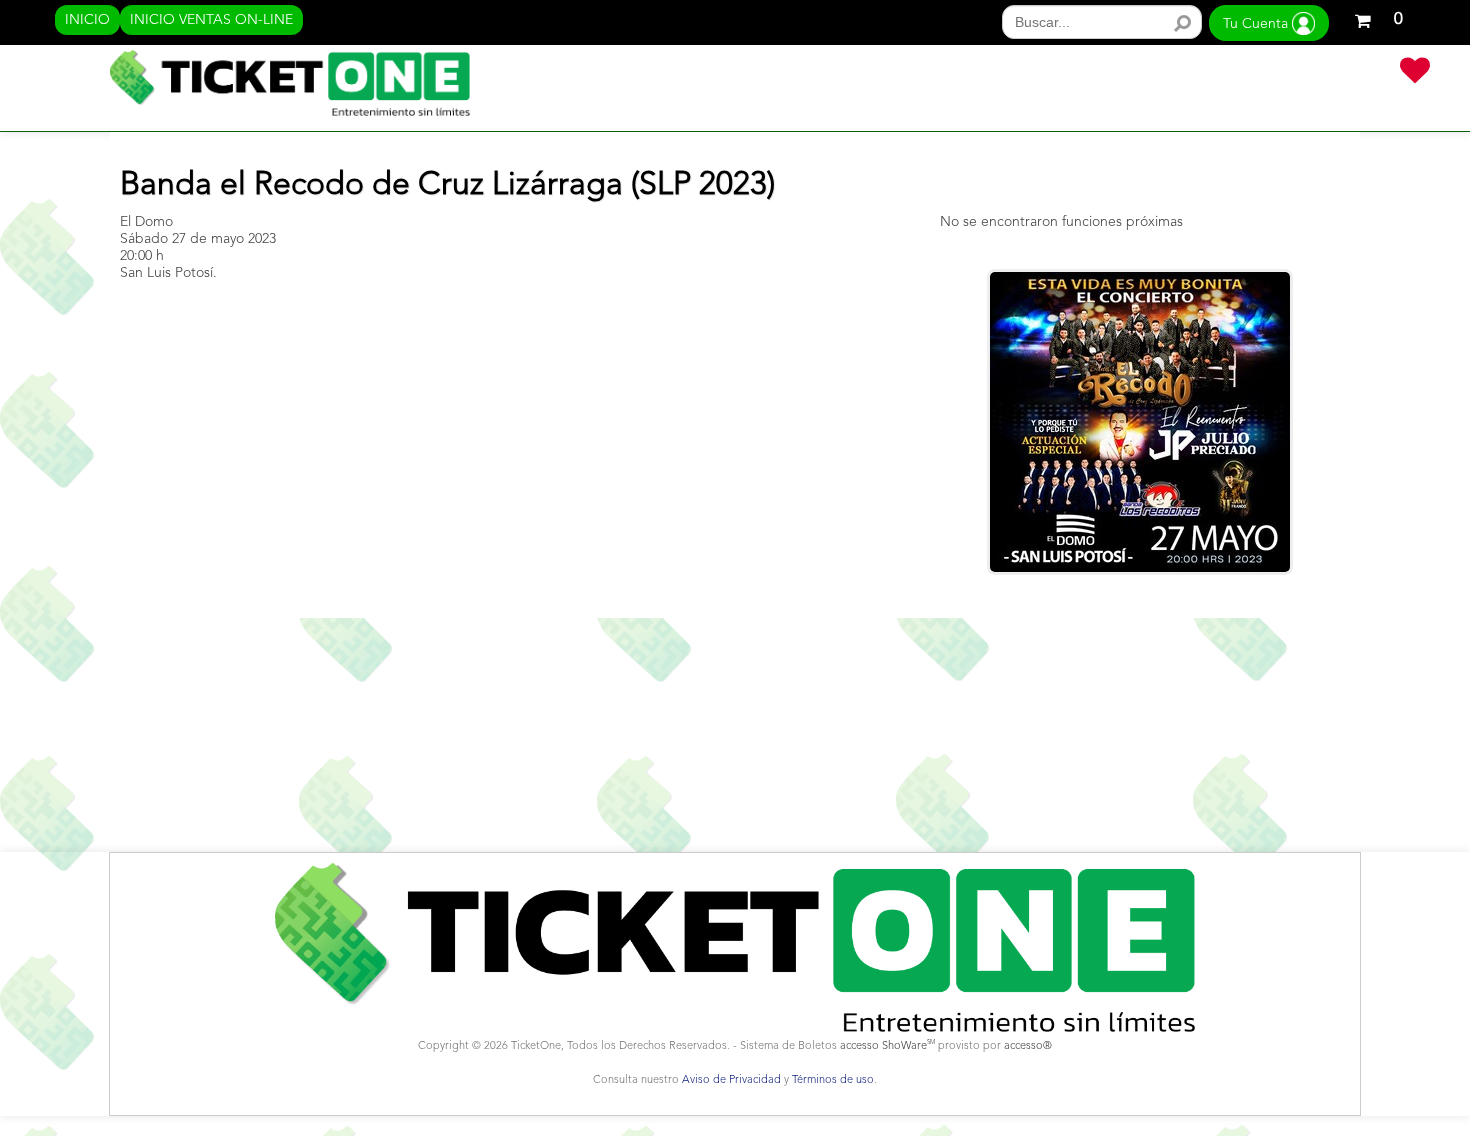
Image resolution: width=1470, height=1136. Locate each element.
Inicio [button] (87, 20)
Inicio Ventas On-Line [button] (211, 20)
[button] (1378, 17)
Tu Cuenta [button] (1257, 24)
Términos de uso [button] (833, 1080)
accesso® (1028, 1046)
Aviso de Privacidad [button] (731, 1080)
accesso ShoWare (887, 1046)
